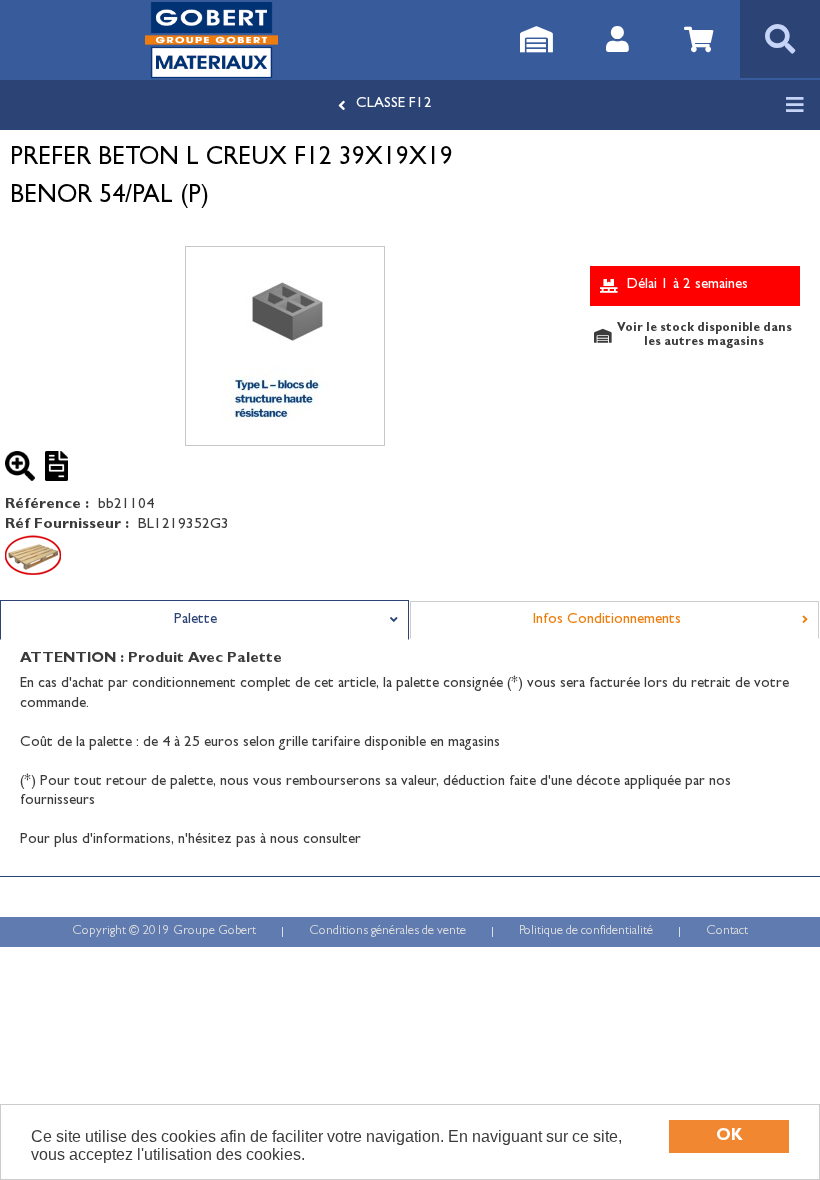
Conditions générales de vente (387, 931)
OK (729, 1136)
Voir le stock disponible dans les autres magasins (704, 336)
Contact (727, 931)
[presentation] (204, 620)
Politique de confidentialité (586, 931)
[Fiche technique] (60, 466)
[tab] (204, 620)
